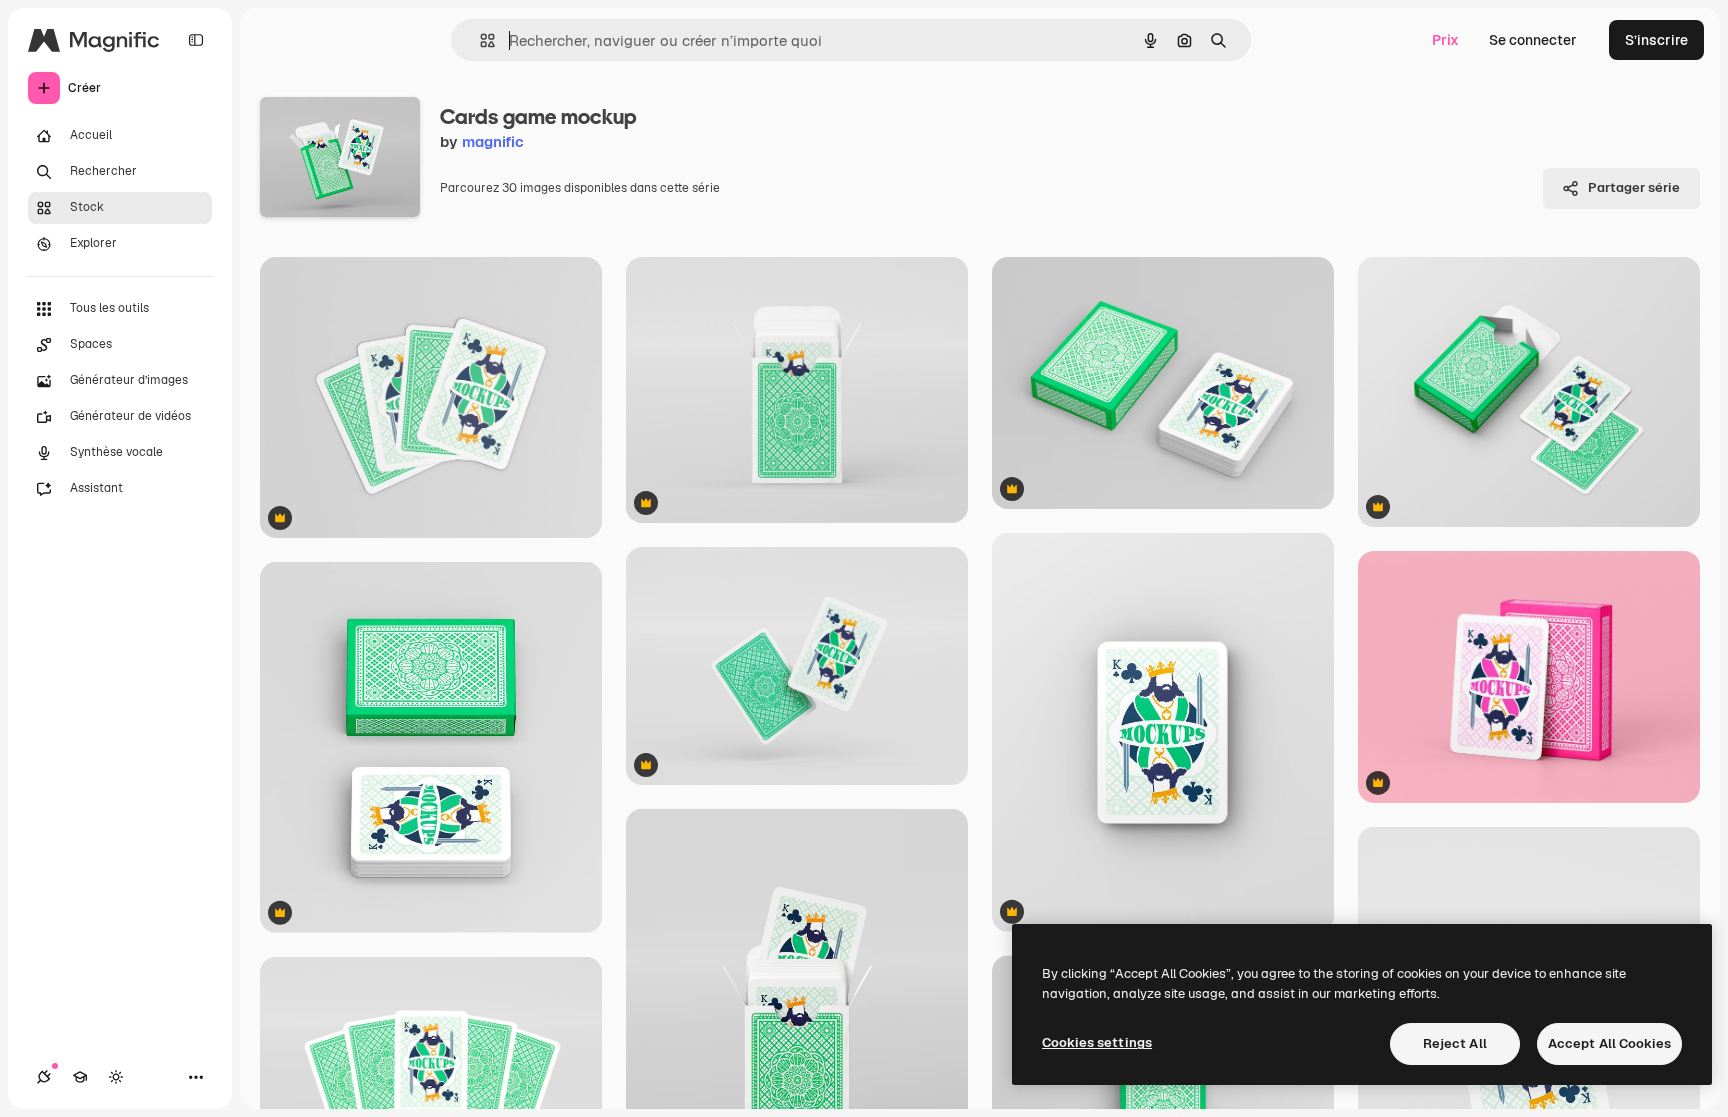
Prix (1445, 40)
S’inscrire (1656, 40)
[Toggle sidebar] (196, 40)
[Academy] (80, 1077)
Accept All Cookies (1609, 1043)
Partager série (1634, 187)
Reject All (1455, 1043)
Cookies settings (1097, 1042)
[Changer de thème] (116, 1077)
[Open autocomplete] (479, 40)
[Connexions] (44, 1077)
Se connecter (1533, 40)
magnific (493, 141)
